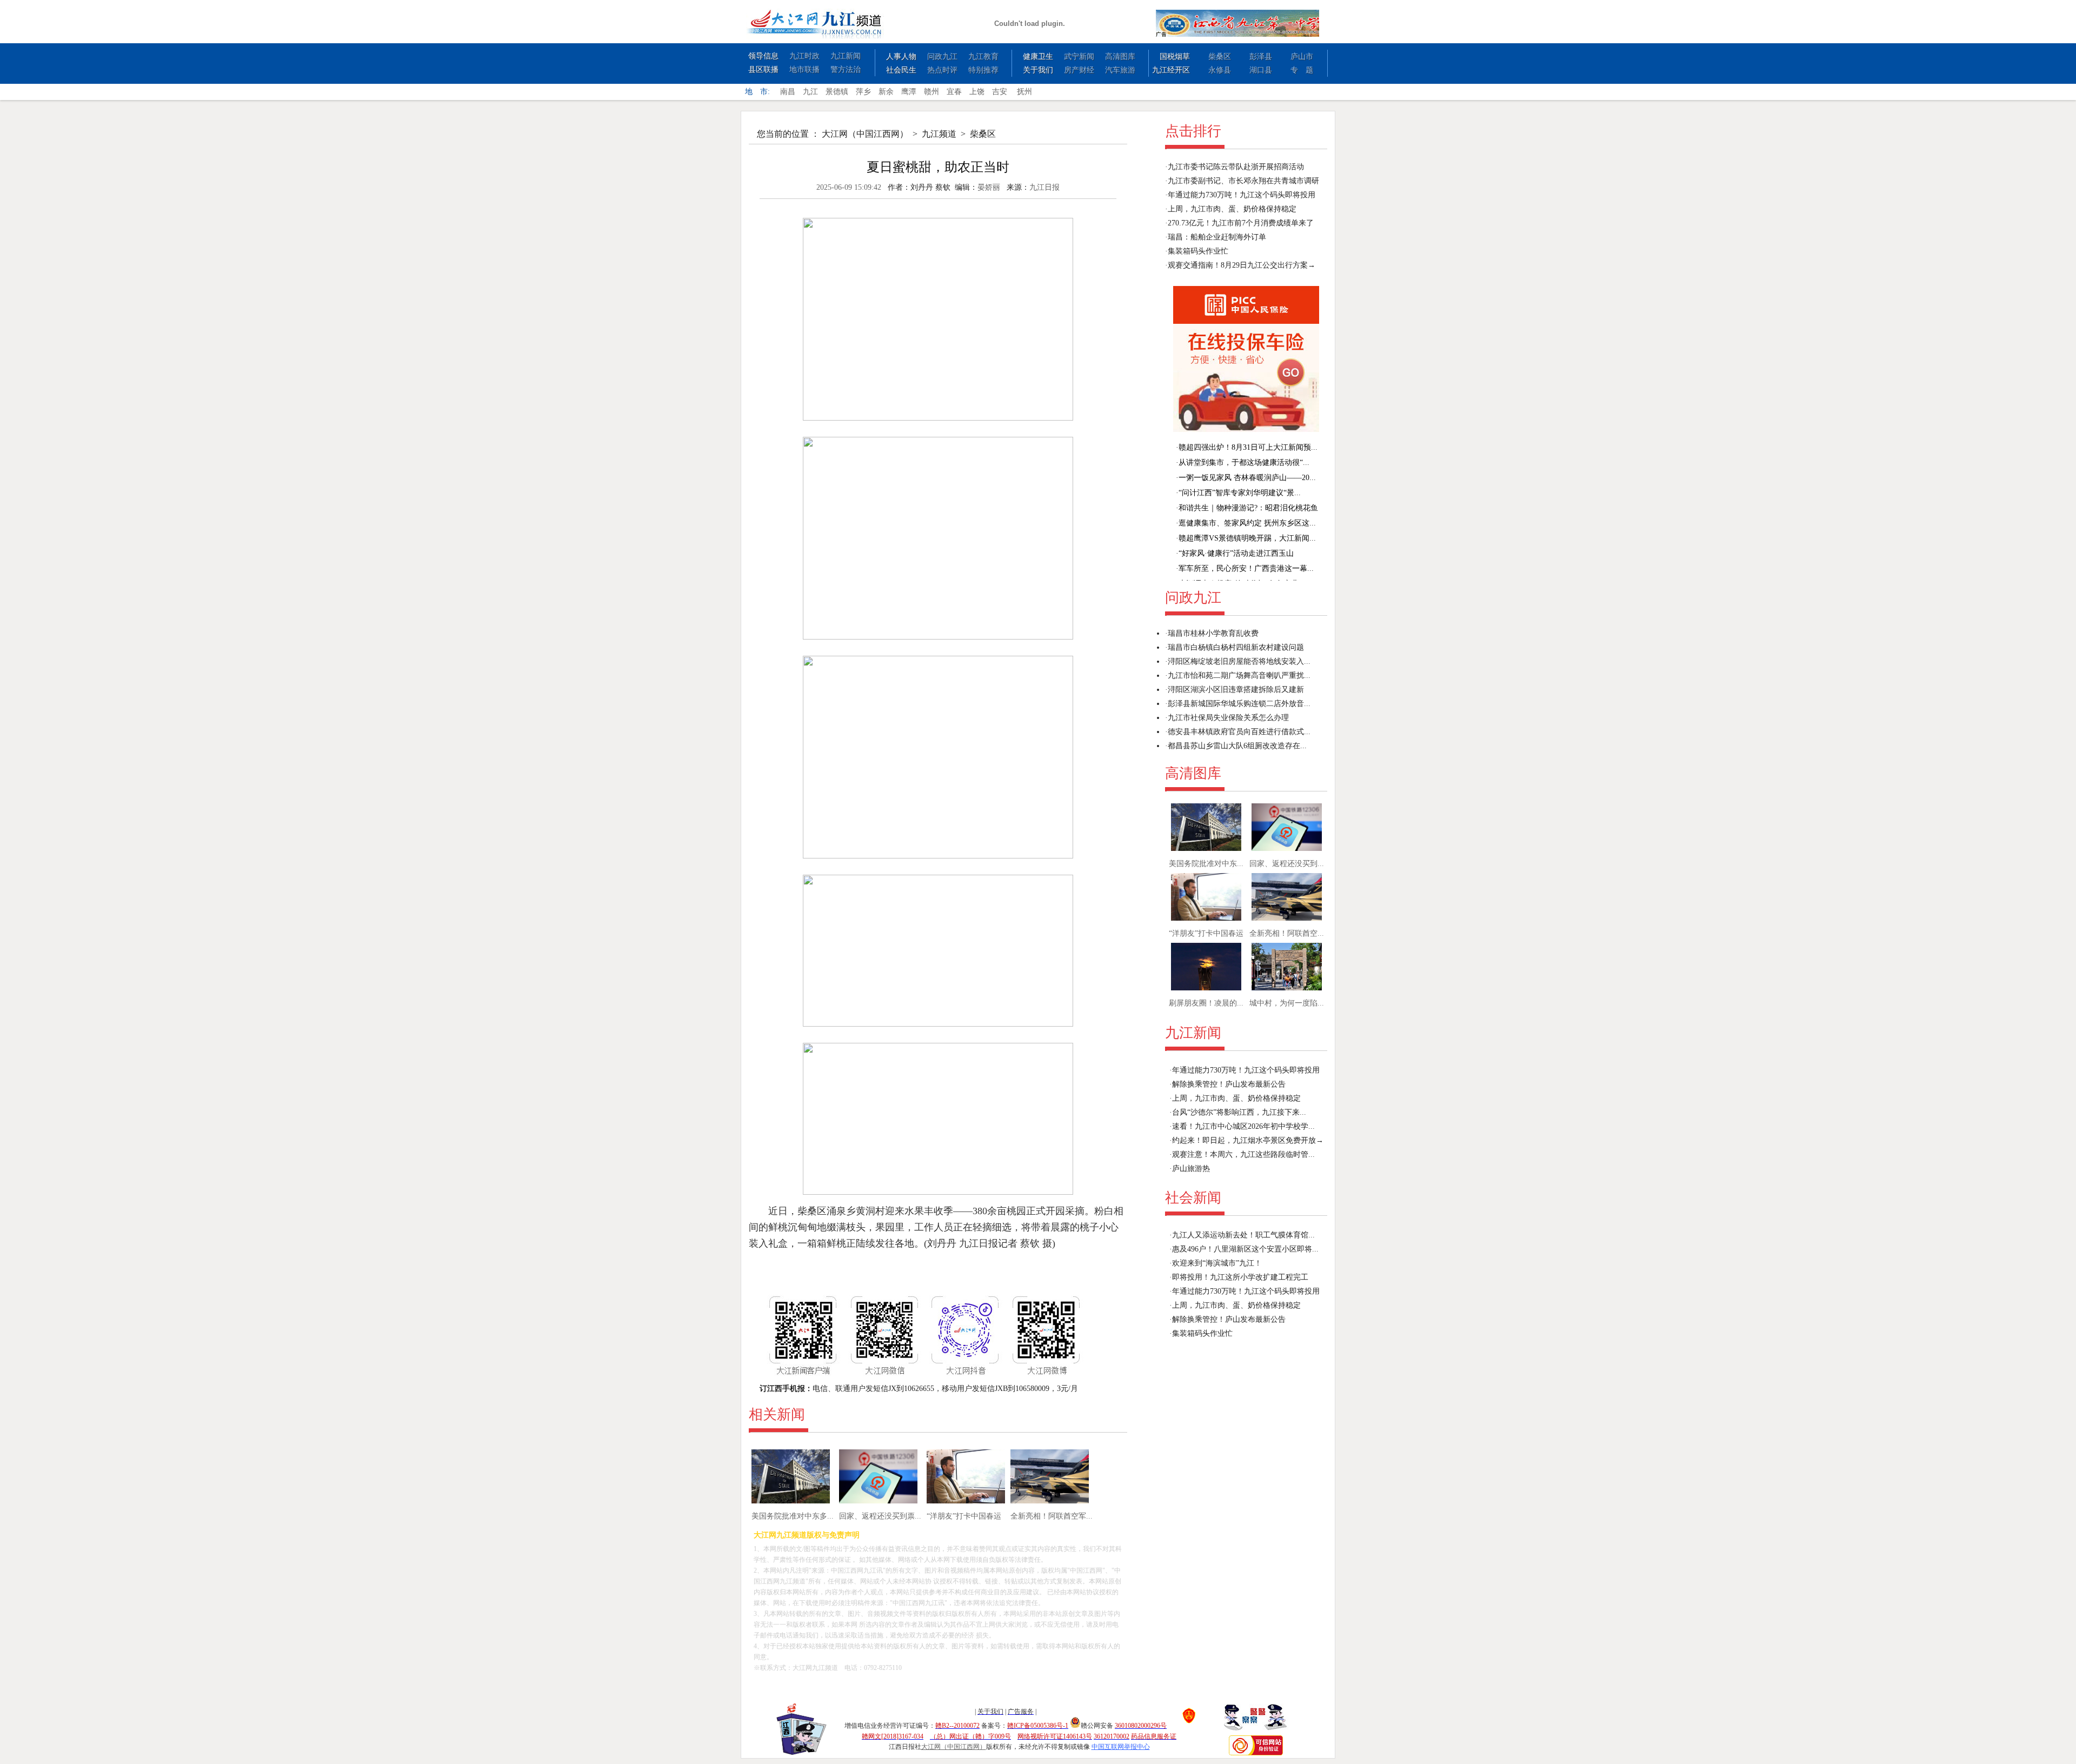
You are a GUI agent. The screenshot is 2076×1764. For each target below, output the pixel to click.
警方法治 (846, 69)
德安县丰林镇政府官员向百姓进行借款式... (1239, 732)
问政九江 (942, 56)
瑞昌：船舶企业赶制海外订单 (1217, 237)
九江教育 (983, 56)
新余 (886, 92)
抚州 (1024, 92)
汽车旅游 (1120, 70)
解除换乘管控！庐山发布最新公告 (1229, 1084)
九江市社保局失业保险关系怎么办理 (1228, 718)
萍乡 (863, 92)
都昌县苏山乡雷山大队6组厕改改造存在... (1237, 746)
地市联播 (804, 69)
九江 (810, 92)
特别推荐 (983, 70)
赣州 (931, 92)
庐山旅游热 (1191, 1169)
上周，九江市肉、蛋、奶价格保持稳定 (1232, 209)
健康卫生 (1038, 56)
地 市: (757, 92)
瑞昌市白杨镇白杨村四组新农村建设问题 (1236, 647)
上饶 (977, 92)
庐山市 (1302, 56)
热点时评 (942, 70)
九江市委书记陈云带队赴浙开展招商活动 (1236, 167)
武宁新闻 (1079, 56)
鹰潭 (909, 92)
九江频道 (939, 134)
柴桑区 (1220, 56)
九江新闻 (846, 56)
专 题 (1302, 70)
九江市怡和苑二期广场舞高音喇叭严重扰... (1239, 675)
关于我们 (1038, 70)
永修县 (1220, 70)
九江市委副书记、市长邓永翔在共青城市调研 (1243, 181)
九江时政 (804, 56)
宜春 (954, 92)
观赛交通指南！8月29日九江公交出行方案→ (1242, 265)
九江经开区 (1171, 70)
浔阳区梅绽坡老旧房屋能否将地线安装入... (1239, 661)
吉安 (1000, 92)
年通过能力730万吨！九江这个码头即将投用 (1242, 195)
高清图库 (1120, 56)
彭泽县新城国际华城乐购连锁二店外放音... (1239, 704)
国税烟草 (1175, 56)
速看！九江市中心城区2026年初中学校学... (1243, 1126)
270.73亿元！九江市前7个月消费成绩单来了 (1241, 223)
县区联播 (763, 69)
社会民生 (901, 70)
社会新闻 (1193, 1198)
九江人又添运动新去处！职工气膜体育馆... (1243, 1235)
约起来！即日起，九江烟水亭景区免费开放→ (1248, 1140)
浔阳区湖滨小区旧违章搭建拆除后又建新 (1236, 690)
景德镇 (837, 92)
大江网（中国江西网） (865, 134)
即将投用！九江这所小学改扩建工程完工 (1240, 1277)
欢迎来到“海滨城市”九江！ (1217, 1263)
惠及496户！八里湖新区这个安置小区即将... (1245, 1249)
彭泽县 (1261, 56)
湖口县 (1261, 70)
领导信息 (763, 56)
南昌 (788, 92)
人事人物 (901, 56)
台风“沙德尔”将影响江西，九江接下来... (1239, 1112)
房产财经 (1079, 70)
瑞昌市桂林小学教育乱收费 (1213, 633)
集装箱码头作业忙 (1198, 251)
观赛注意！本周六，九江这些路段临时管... (1243, 1154)
